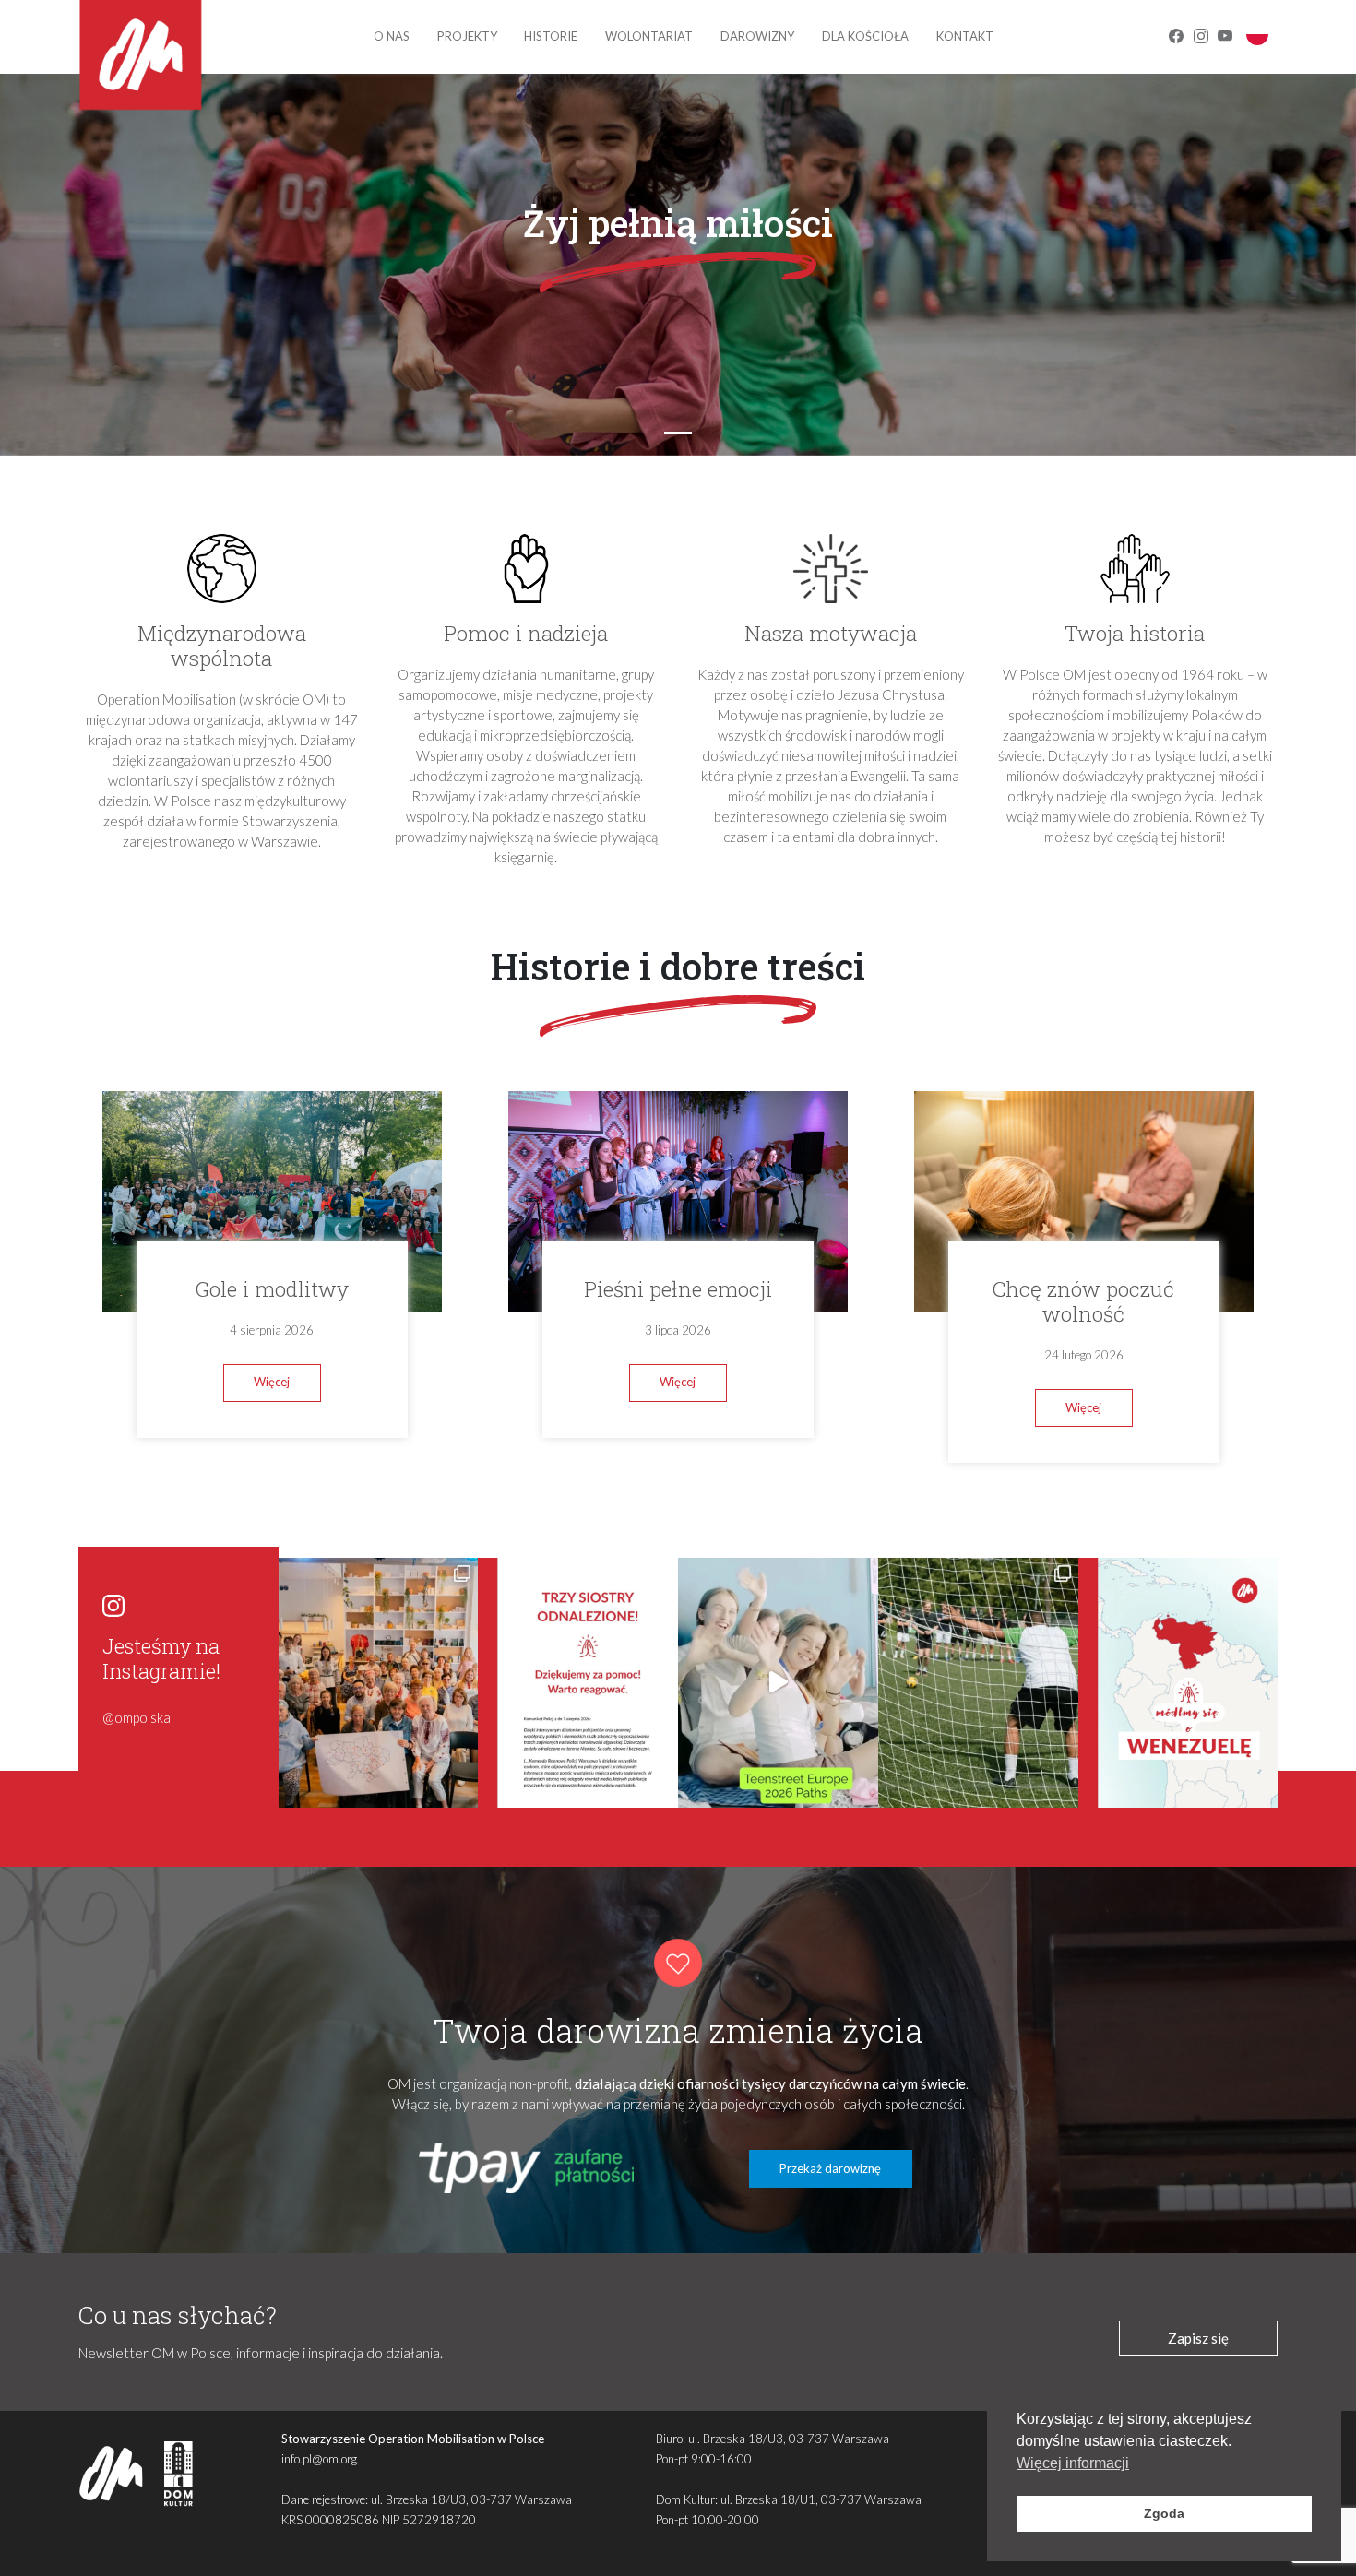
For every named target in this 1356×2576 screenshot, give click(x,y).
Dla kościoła (865, 36)
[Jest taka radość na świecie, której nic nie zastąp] (778, 1683)
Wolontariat (649, 36)
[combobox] (1257, 34)
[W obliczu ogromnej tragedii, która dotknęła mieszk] (1178, 1683)
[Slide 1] (678, 433)
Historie (551, 36)
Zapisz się (1198, 2338)
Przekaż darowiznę (830, 2168)
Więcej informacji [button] (1073, 2463)
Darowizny (757, 36)
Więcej (272, 1382)
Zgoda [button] (1164, 2513)
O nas (392, 36)
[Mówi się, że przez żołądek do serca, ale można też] (978, 1683)
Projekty (467, 36)
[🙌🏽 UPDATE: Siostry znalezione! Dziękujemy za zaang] (578, 1683)
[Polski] (1257, 33)
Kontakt (965, 36)
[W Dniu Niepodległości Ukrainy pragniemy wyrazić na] (379, 1683)
